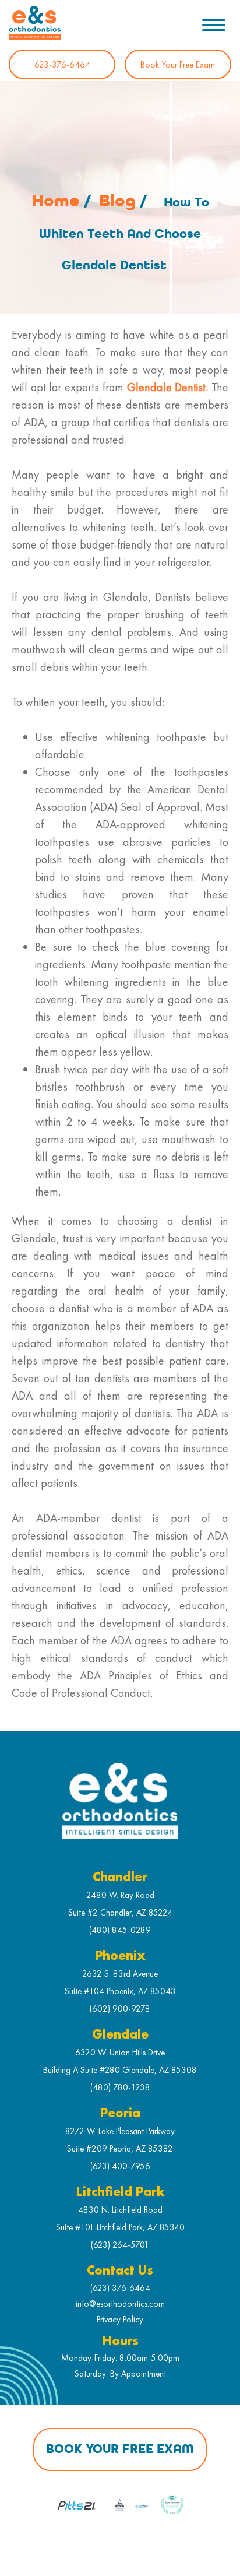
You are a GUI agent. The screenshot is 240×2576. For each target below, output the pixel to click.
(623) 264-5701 (120, 2245)
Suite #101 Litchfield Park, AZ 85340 (120, 2227)
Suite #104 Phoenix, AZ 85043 (120, 1991)
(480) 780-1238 (120, 2087)
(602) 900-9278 (120, 2009)
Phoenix (120, 1956)
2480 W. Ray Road (120, 1895)
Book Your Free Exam (178, 64)
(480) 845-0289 (120, 1930)
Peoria (120, 2113)
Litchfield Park (120, 2192)
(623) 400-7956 (120, 2166)
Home (56, 201)
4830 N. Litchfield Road (120, 2210)
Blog (117, 201)
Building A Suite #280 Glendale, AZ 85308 (120, 2070)
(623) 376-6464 (120, 2288)
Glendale (120, 2035)
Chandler (120, 1877)
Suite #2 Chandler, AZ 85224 (120, 1912)
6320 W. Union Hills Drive (120, 2052)
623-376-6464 (62, 64)
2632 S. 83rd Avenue (120, 1974)
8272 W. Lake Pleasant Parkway (120, 2131)
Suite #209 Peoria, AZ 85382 (120, 2148)
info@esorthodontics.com (120, 2303)
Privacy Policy (120, 2319)
